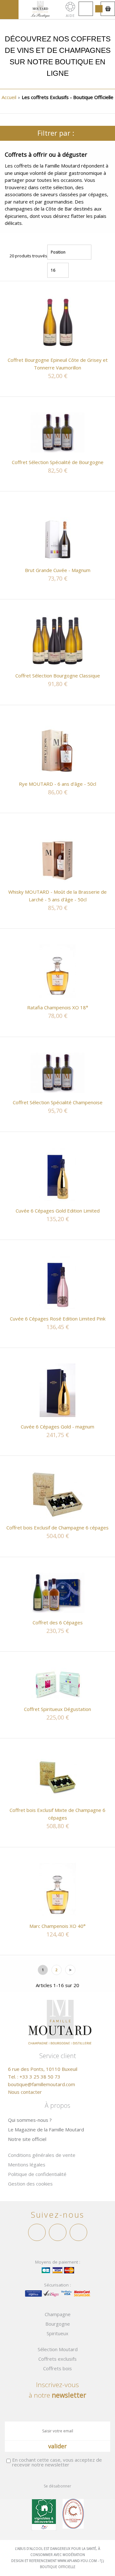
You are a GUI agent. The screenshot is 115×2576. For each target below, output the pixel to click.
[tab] (57, 133)
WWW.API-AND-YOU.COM (77, 2561)
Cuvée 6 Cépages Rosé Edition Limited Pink (58, 1319)
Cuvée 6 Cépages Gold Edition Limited (58, 1211)
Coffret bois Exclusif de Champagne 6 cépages (57, 1528)
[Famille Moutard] (40, 9)
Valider (57, 2446)
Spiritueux (57, 2333)
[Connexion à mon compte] (86, 9)
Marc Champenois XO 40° (57, 1926)
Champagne (58, 2314)
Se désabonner (57, 2486)
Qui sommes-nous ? (30, 2120)
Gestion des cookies (30, 2184)
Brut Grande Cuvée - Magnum (58, 570)
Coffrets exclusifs (57, 2359)
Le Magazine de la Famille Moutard (46, 2129)
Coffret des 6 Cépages (58, 1622)
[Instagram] (78, 2232)
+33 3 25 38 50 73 (40, 2077)
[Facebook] (37, 2232)
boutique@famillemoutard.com (42, 2084)
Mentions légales (27, 2165)
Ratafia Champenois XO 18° (58, 1007)
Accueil (9, 97)
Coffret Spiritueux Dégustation (57, 1709)
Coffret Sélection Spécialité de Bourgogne (58, 462)
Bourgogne (58, 2324)
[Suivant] (70, 1971)
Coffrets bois (57, 2368)
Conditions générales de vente (42, 2155)
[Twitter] (58, 2232)
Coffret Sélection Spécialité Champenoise (58, 1102)
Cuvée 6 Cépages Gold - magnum (57, 1427)
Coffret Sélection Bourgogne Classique (58, 676)
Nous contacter (25, 2092)
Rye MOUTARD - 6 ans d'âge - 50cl (57, 784)
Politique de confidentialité (37, 2174)
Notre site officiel (27, 2139)
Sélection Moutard (58, 2349)
